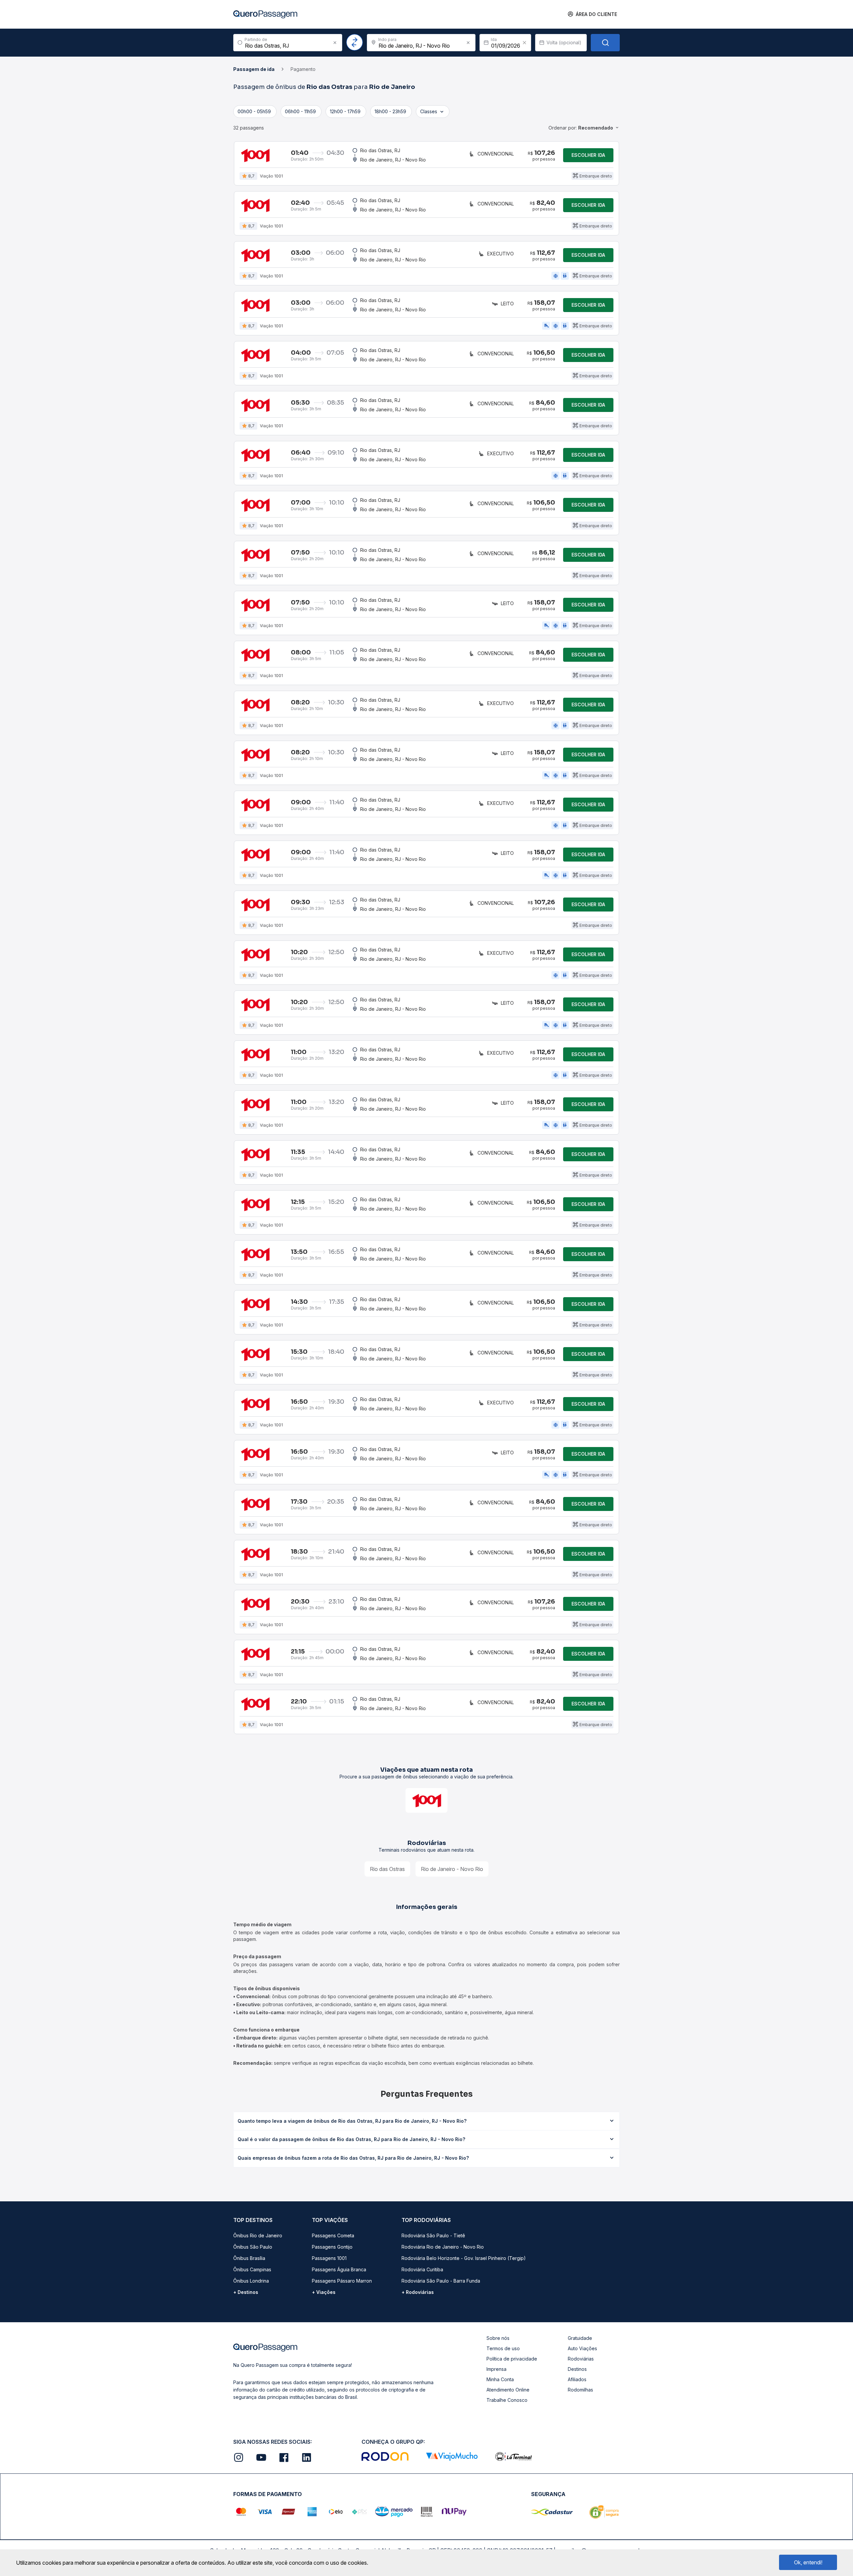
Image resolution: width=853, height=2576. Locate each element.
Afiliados (577, 2379)
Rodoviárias (581, 2359)
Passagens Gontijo (332, 2247)
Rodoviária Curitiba (422, 2269)
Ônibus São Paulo (253, 2247)
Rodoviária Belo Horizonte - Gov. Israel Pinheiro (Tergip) (464, 2258)
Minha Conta (500, 2379)
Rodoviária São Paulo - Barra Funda (441, 2281)
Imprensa (496, 2369)
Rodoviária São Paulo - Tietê (433, 2235)
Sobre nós (498, 2338)
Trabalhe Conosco (507, 2400)
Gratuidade (580, 2338)
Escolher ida (588, 155)
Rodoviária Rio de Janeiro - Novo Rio (443, 2247)
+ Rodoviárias (418, 2292)
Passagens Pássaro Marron (342, 2281)
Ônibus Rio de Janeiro (258, 2235)
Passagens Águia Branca (339, 2269)
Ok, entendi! (808, 2562)
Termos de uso (503, 2348)
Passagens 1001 (329, 2258)
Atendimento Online (508, 2390)
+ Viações (324, 2292)
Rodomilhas (580, 2390)
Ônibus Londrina (251, 2281)
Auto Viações (582, 2348)
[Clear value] (524, 43)
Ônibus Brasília (249, 2258)
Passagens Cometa (333, 2235)
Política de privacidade (512, 2359)
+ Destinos (246, 2292)
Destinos (577, 2369)
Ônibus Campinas (252, 2269)
